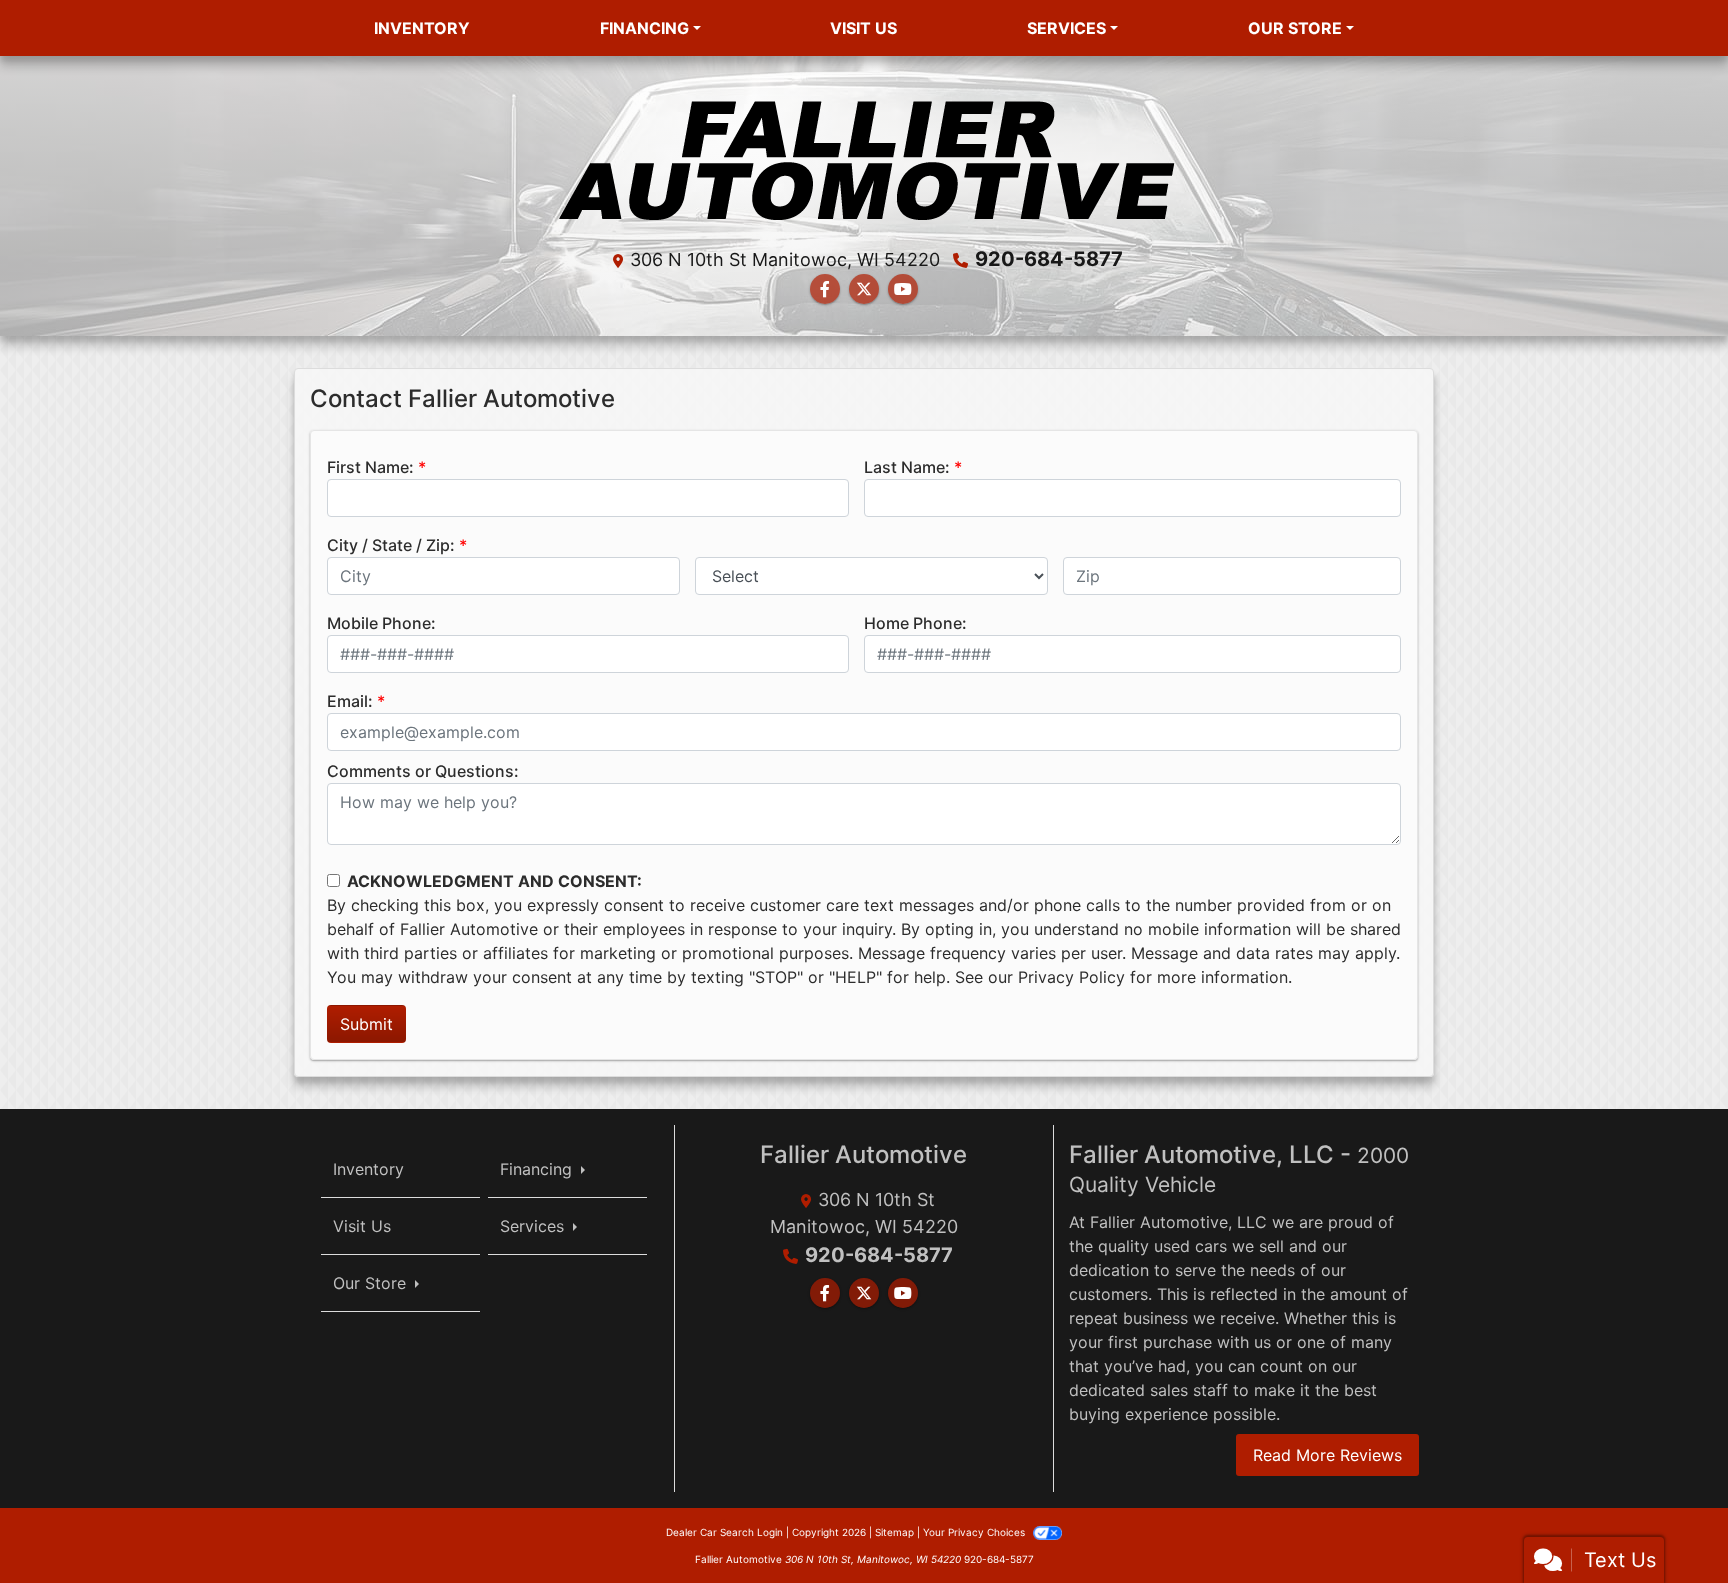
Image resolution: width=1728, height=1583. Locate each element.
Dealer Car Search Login (724, 1532)
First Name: (370, 467)
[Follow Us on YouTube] (903, 289)
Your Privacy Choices (975, 1532)
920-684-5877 (1049, 259)
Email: (350, 701)
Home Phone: (915, 623)
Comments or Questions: (423, 771)
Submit (366, 1024)
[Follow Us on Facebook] (825, 289)
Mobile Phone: (381, 623)
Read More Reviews (1327, 1455)
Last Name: (907, 467)
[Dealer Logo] (864, 156)
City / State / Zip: (391, 545)
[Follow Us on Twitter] (864, 289)
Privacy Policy (1071, 977)
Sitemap (894, 1532)
